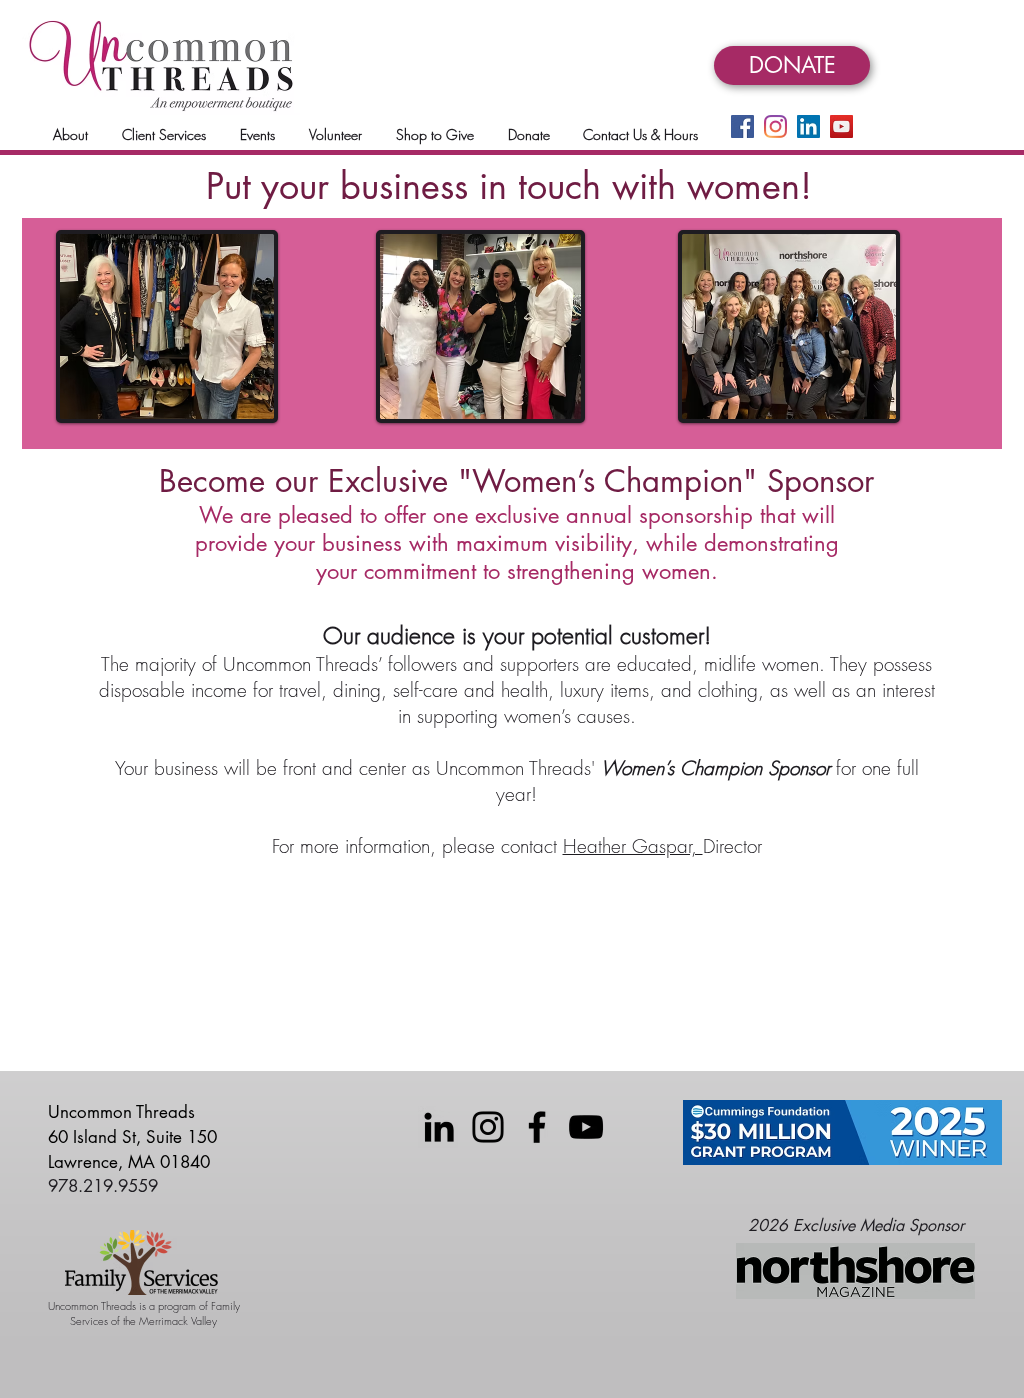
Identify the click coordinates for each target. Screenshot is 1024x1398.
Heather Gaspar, (633, 846)
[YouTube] (841, 126)
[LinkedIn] (808, 126)
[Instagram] (775, 126)
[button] (70, 134)
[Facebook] (742, 126)
